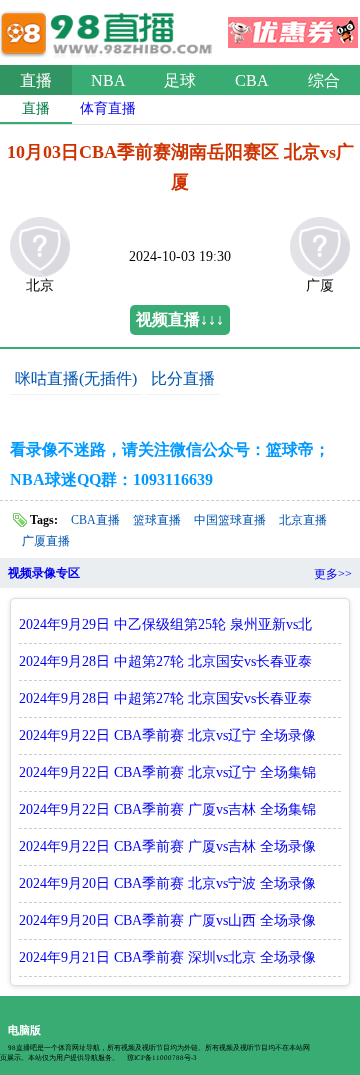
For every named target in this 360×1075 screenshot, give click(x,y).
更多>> (333, 574)
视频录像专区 (44, 573)
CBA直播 (95, 520)
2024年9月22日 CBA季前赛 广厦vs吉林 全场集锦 (167, 809)
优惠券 (293, 26)
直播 (36, 80)
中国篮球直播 (230, 520)
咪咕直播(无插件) (76, 378)
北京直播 (303, 520)
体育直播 (108, 108)
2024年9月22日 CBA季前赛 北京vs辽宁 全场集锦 (167, 772)
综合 (324, 80)
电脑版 (24, 1030)
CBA (252, 80)
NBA (108, 80)
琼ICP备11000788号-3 (162, 1058)
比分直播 (183, 378)
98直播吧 (110, 29)
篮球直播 (157, 520)
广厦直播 (46, 541)
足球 (180, 80)
